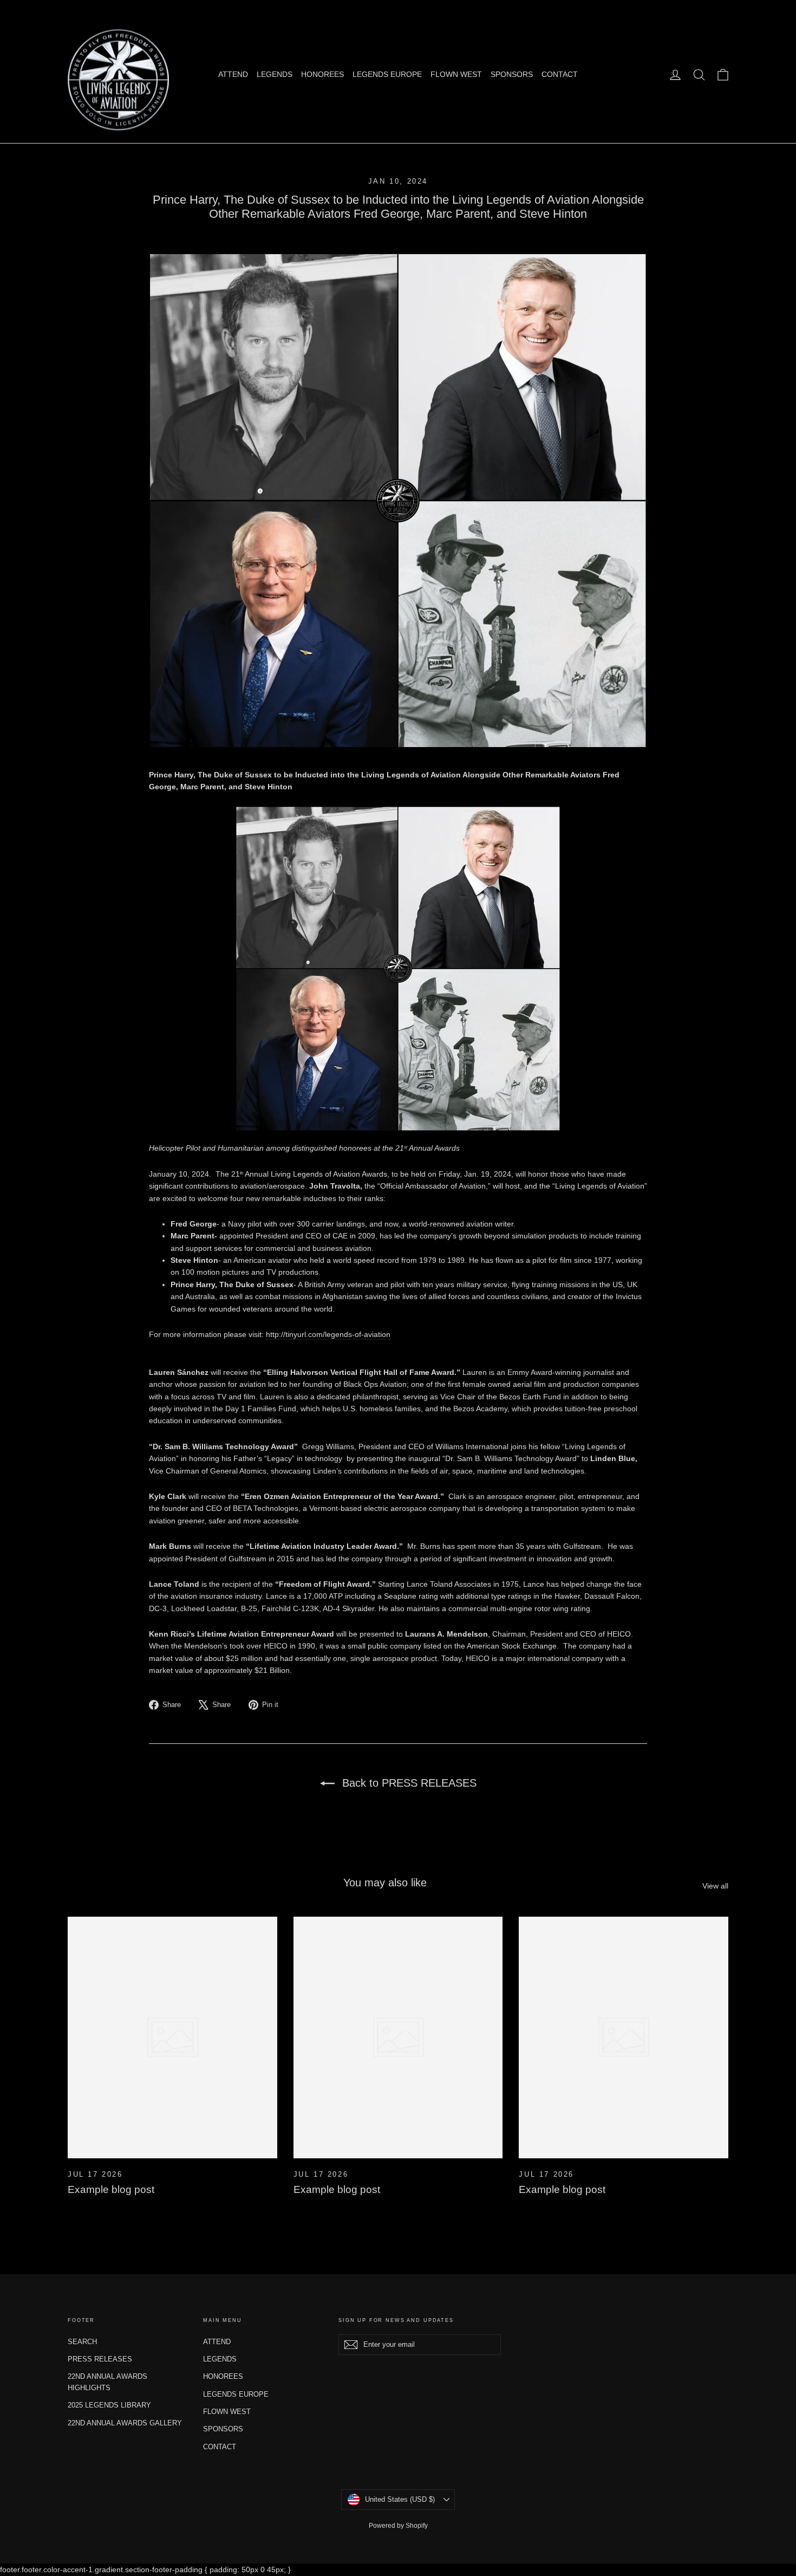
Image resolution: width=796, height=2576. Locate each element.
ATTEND (233, 74)
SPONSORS (512, 74)
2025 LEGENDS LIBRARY (109, 2405)
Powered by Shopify (398, 2526)
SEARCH (82, 2342)
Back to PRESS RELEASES (408, 1783)
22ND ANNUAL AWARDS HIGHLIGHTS (107, 2382)
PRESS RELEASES (100, 2359)
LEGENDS (275, 74)
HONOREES (322, 74)
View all (715, 1886)
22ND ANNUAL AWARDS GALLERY (125, 2423)
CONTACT (560, 74)
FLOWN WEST (456, 74)
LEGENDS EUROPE (387, 74)
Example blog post (111, 2189)
